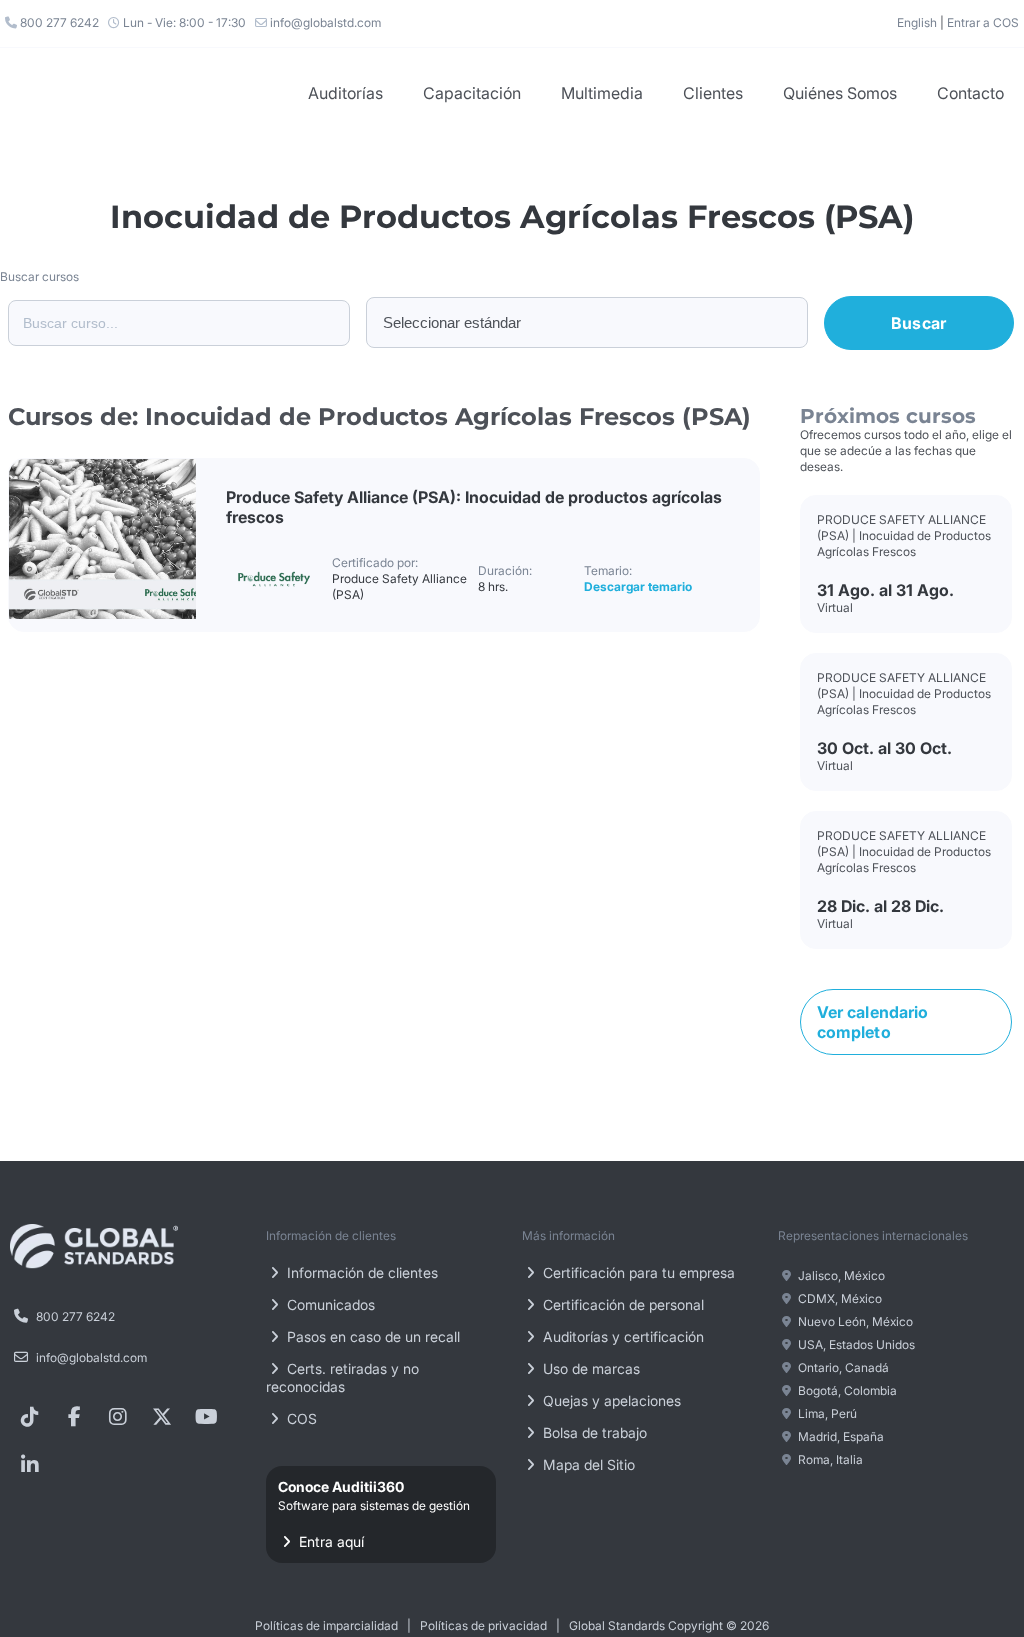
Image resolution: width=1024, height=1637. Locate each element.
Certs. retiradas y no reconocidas (342, 1377)
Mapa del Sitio (587, 1464)
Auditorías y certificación (621, 1336)
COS (300, 1418)
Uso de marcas (589, 1368)
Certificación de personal (621, 1304)
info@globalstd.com (324, 22)
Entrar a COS (983, 22)
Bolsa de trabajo (593, 1432)
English (917, 22)
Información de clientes (360, 1272)
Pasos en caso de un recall (371, 1336)
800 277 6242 (58, 22)
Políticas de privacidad (483, 1625)
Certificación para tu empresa (637, 1272)
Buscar (918, 323)
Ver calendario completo (872, 1022)
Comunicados (329, 1304)
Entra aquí (374, 1514)
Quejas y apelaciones (610, 1400)
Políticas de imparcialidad (326, 1625)
